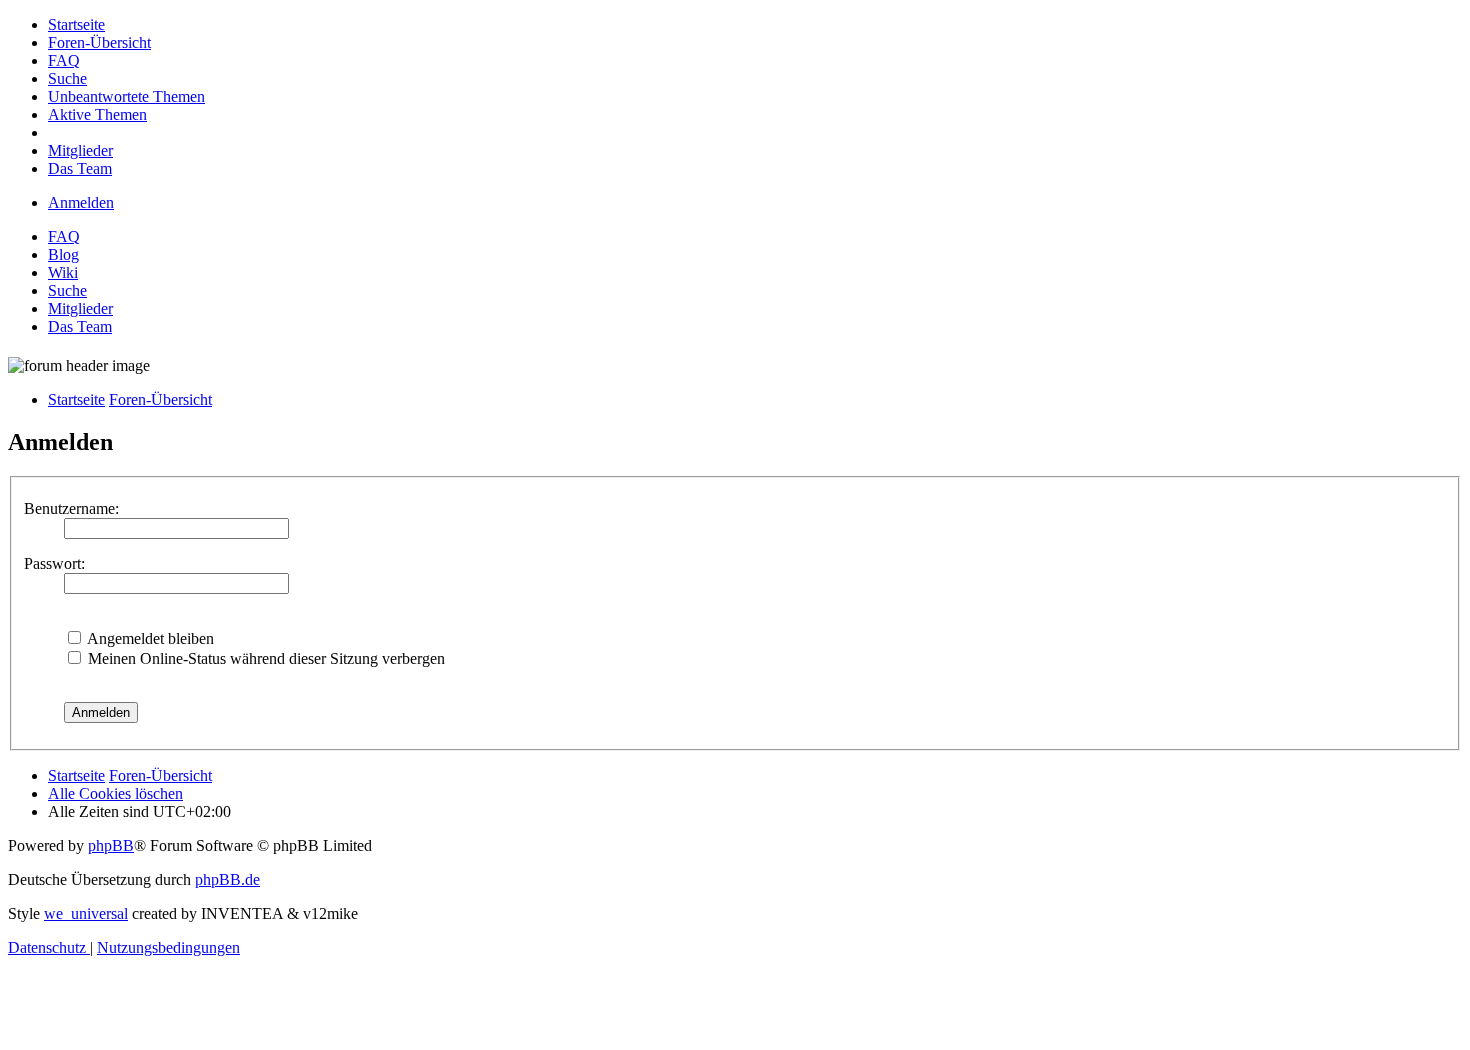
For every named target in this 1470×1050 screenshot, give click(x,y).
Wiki (63, 272)
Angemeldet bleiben (149, 638)
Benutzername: (71, 508)
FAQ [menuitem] (64, 236)
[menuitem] (76, 24)
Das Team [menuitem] (80, 326)
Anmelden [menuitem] (81, 202)
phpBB (111, 845)
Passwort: (54, 563)
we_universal (86, 913)
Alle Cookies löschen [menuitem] (115, 793)
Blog (63, 254)
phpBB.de (227, 879)
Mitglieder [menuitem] (80, 308)
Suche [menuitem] (67, 290)
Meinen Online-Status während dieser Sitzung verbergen (264, 658)
